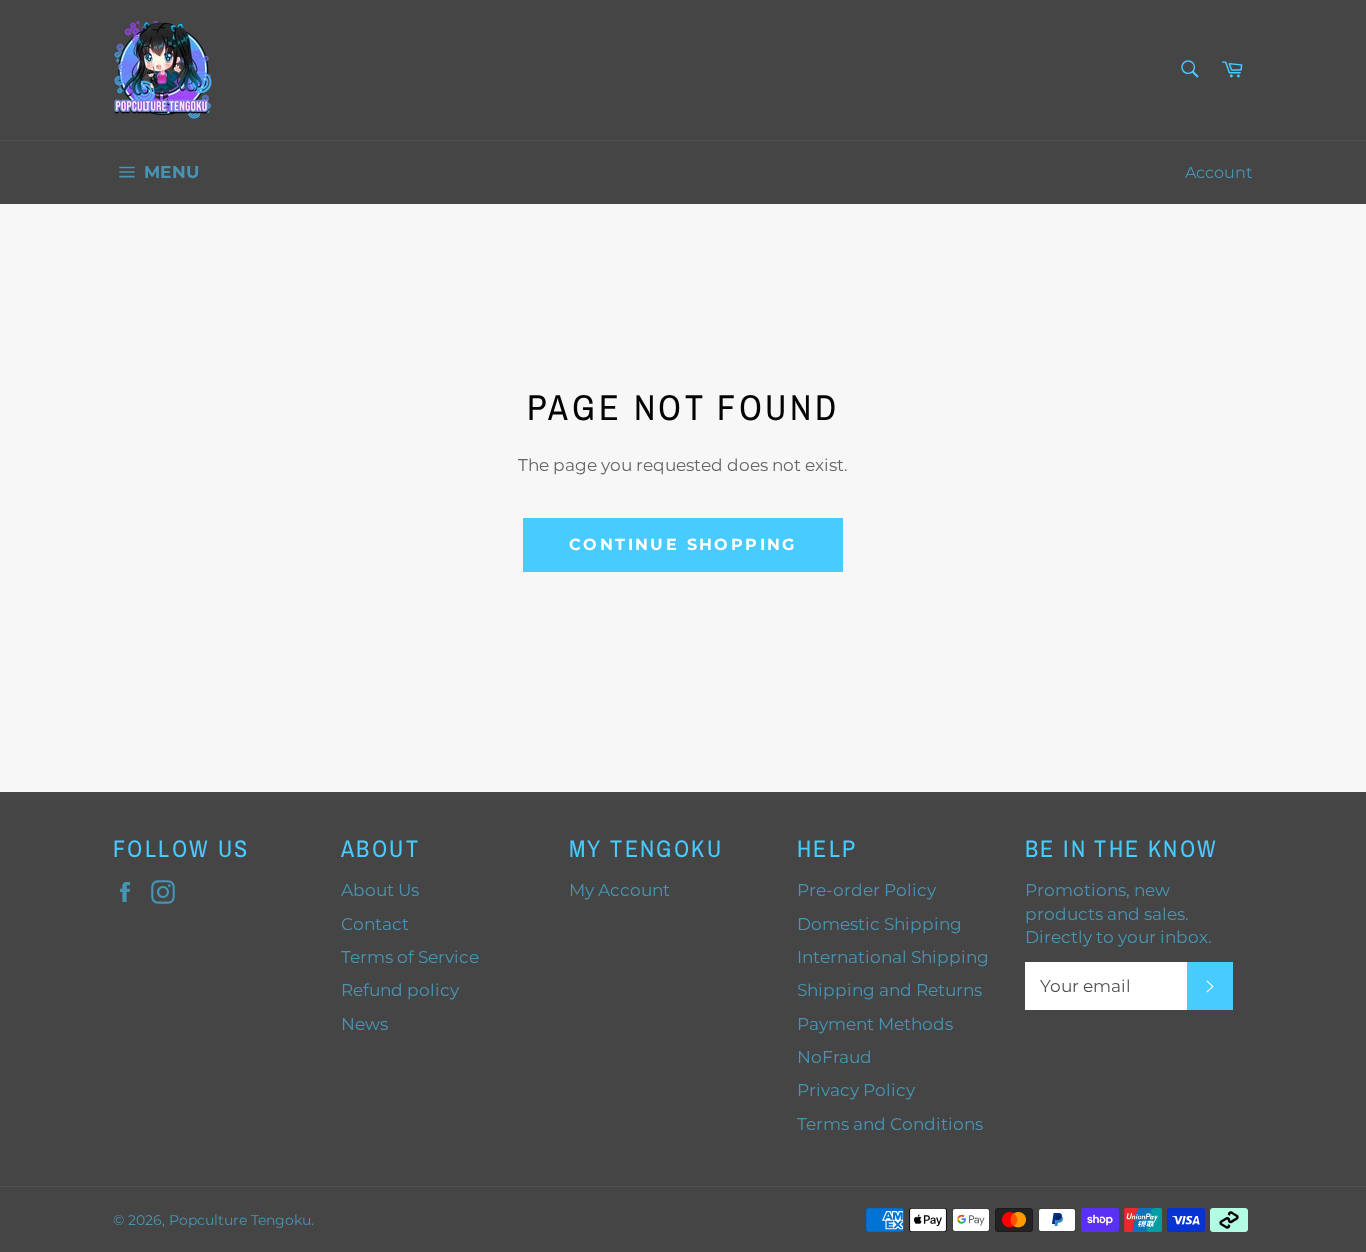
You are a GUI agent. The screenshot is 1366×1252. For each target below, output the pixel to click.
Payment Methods (875, 1024)
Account (1219, 172)
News (364, 1024)
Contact (375, 924)
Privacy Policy (856, 1090)
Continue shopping (683, 544)
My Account (619, 890)
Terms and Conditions (890, 1124)
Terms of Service (410, 957)
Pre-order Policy (866, 890)
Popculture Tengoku (240, 1220)
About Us (380, 890)
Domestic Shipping (879, 924)
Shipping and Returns (889, 990)
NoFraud (834, 1057)
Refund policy (400, 990)
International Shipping (893, 957)
